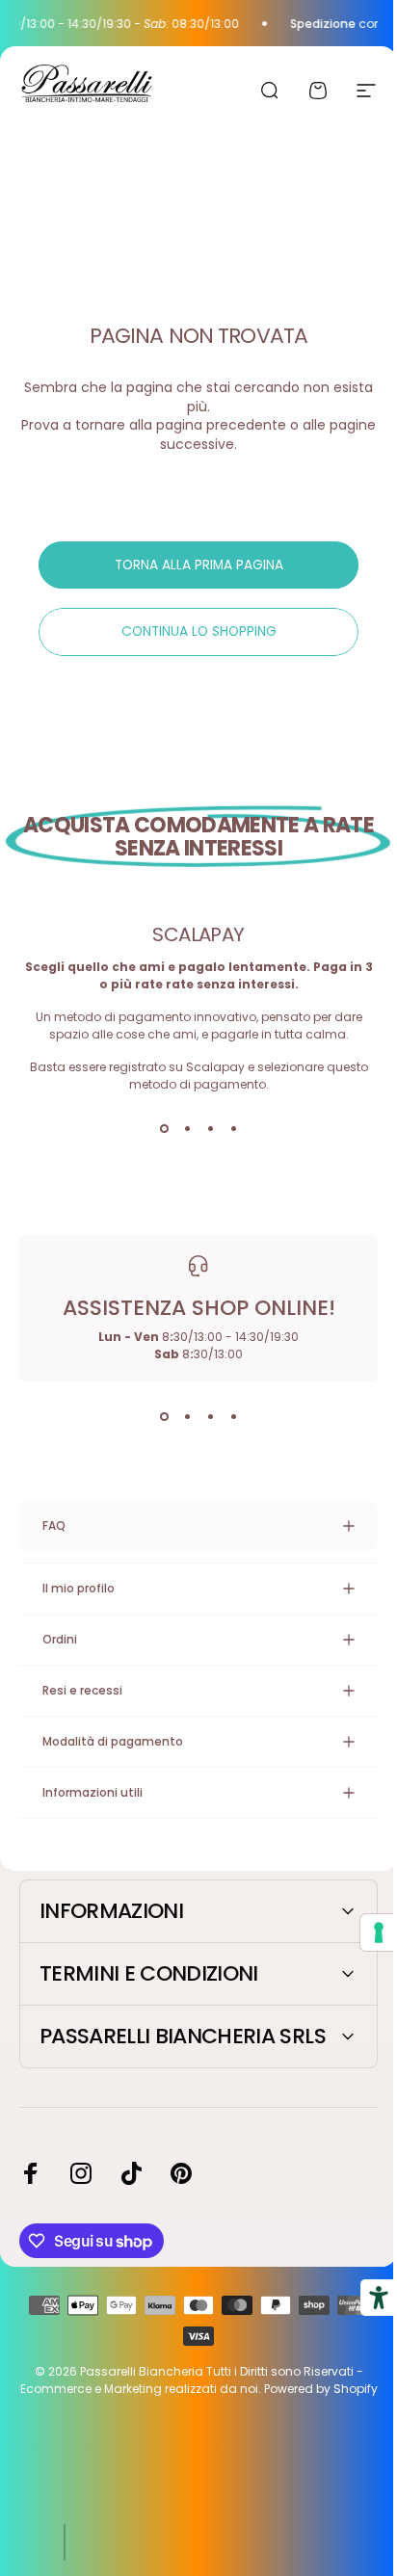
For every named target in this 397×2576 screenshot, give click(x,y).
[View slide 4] (233, 1128)
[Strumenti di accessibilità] (364, 2298)
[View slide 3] (210, 1128)
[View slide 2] (187, 1128)
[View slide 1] (164, 1128)
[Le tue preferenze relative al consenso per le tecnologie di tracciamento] (364, 1932)
